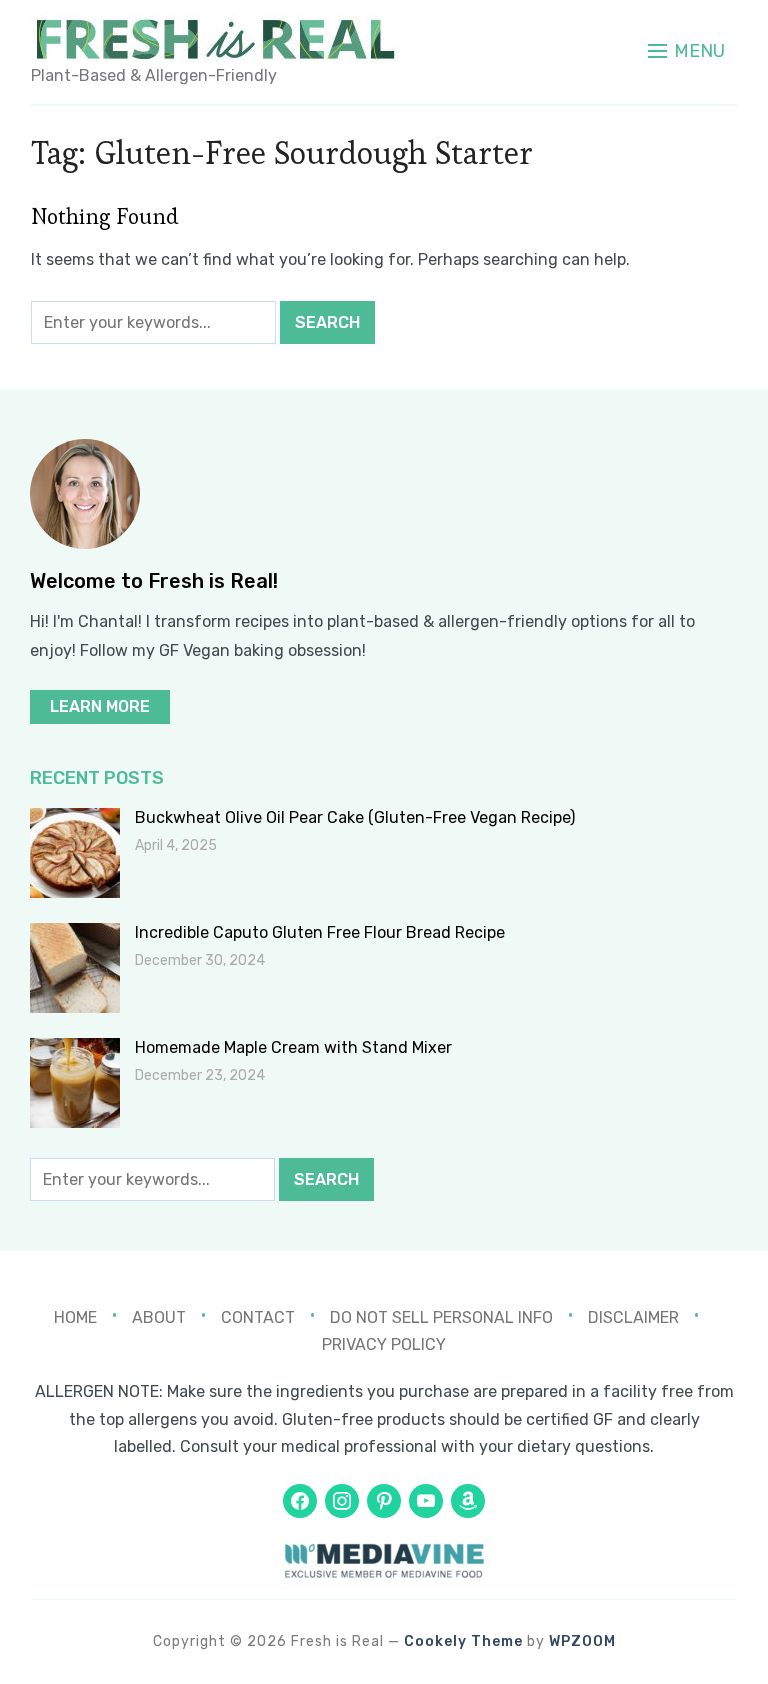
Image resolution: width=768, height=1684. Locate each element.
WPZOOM (582, 1641)
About (159, 1317)
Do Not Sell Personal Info (441, 1317)
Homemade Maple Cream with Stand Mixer (293, 1047)
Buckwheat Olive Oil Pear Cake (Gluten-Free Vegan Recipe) (355, 817)
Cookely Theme (463, 1641)
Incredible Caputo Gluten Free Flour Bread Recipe (320, 932)
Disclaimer (633, 1317)
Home (75, 1317)
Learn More (100, 706)
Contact (258, 1317)
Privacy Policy (384, 1344)
